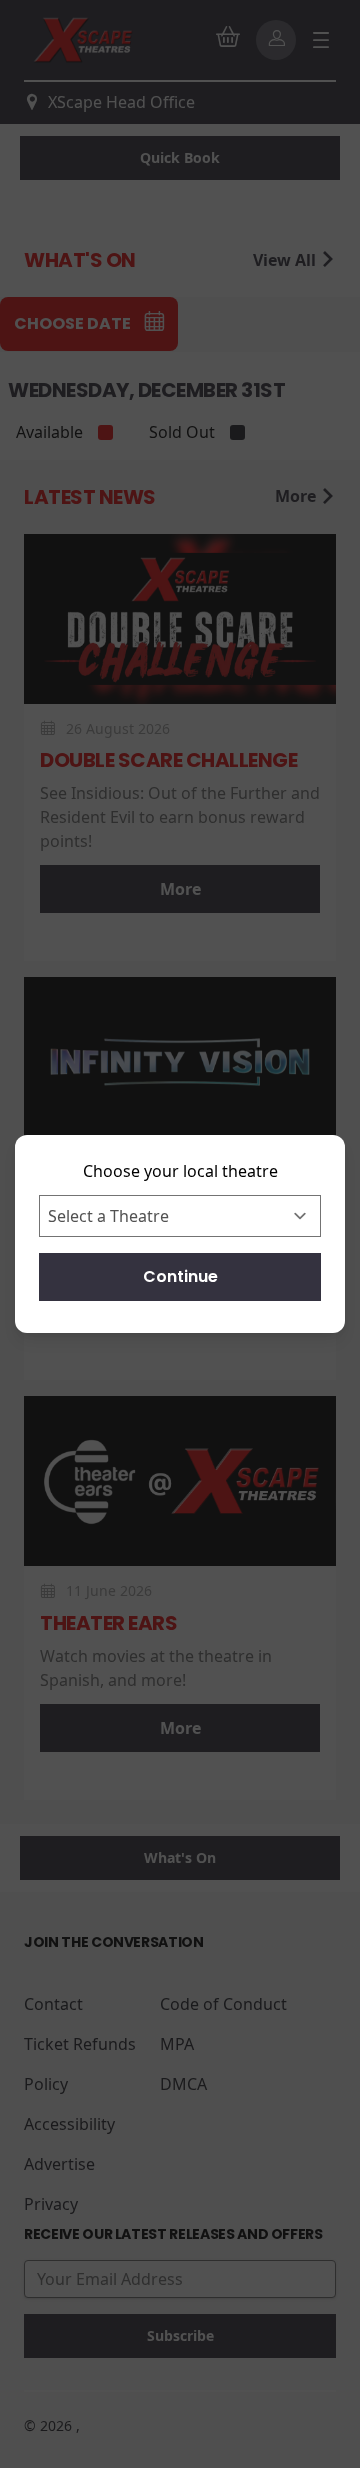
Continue (180, 1276)
